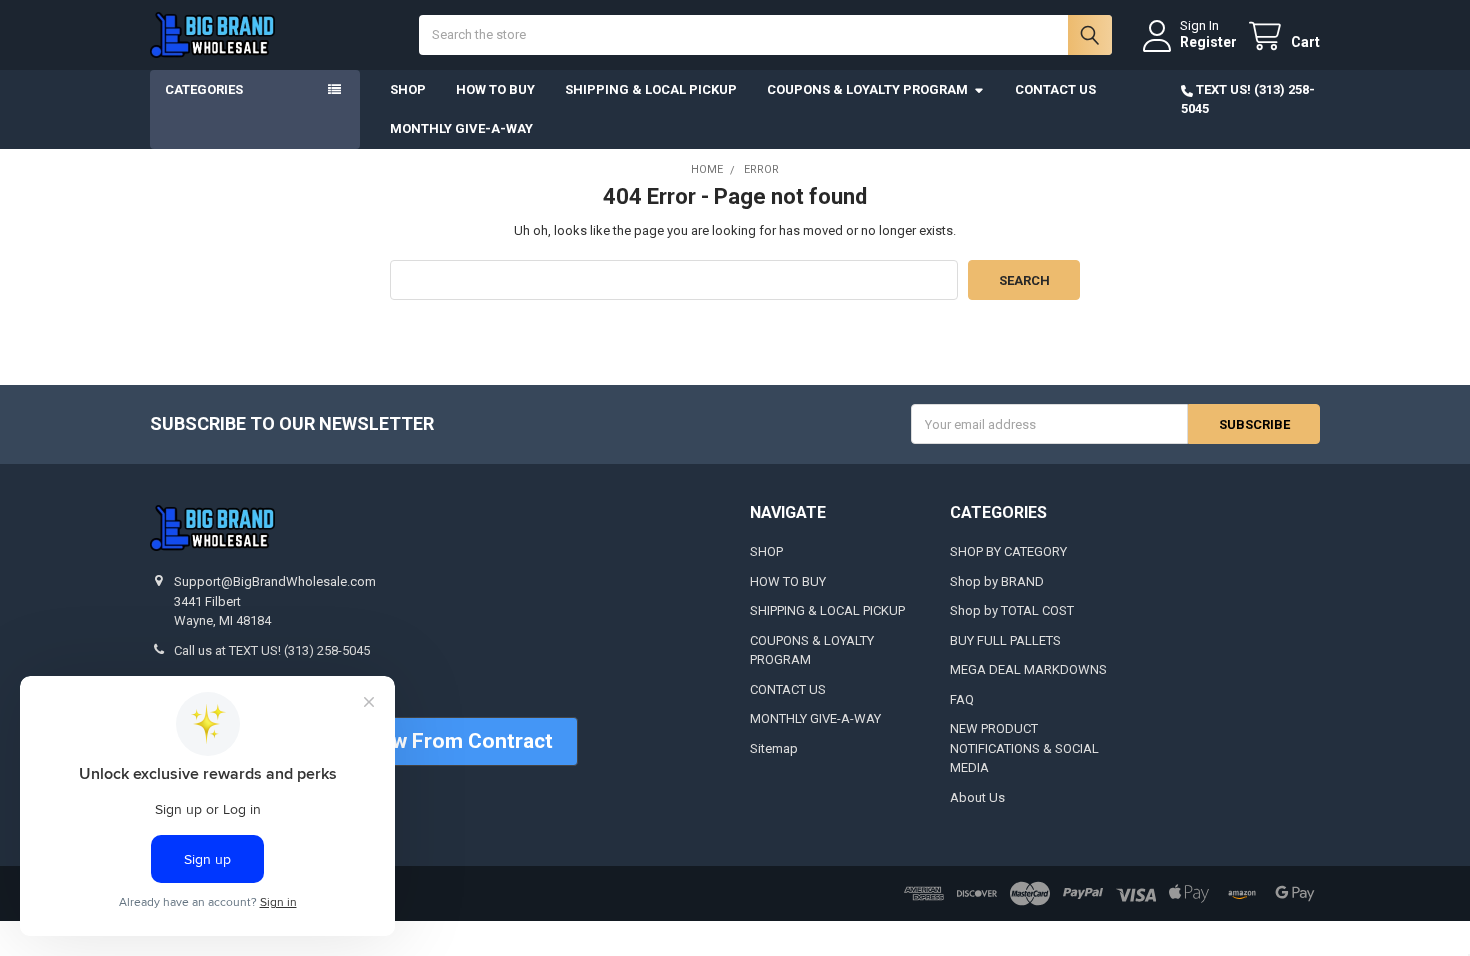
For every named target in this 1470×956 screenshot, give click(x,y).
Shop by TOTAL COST (1012, 610)
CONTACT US (1055, 89)
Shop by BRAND (997, 581)
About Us (977, 797)
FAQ (962, 699)
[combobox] (765, 35)
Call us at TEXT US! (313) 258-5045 (272, 650)
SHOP (408, 89)
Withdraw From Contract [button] (435, 741)
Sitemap (774, 748)
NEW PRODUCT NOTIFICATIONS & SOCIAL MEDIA (1024, 748)
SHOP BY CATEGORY (1008, 551)
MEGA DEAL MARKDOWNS (1028, 669)
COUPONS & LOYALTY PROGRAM (867, 89)
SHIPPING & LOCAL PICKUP (651, 89)
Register (1208, 42)
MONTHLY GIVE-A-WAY (461, 128)
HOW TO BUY (495, 89)
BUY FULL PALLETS (1005, 640)
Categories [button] (204, 89)
